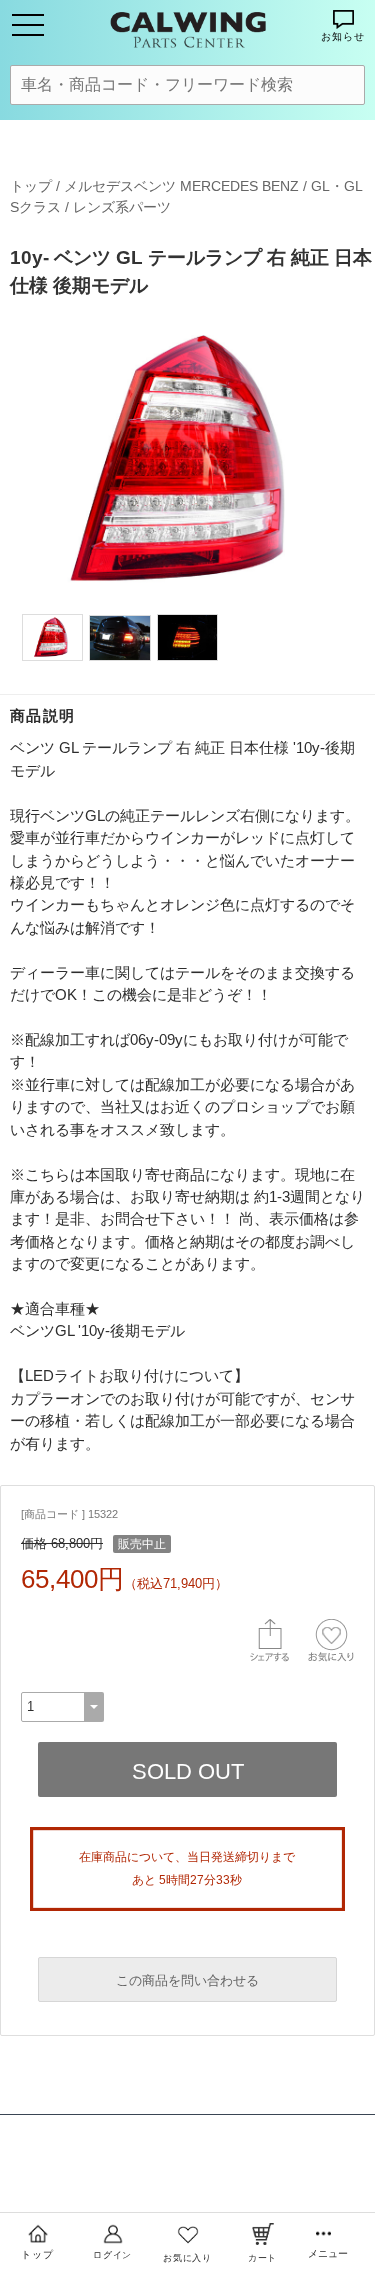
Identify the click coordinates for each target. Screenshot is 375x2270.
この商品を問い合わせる (187, 1980)
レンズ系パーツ (122, 207)
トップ (31, 186)
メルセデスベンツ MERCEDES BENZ (181, 186)
